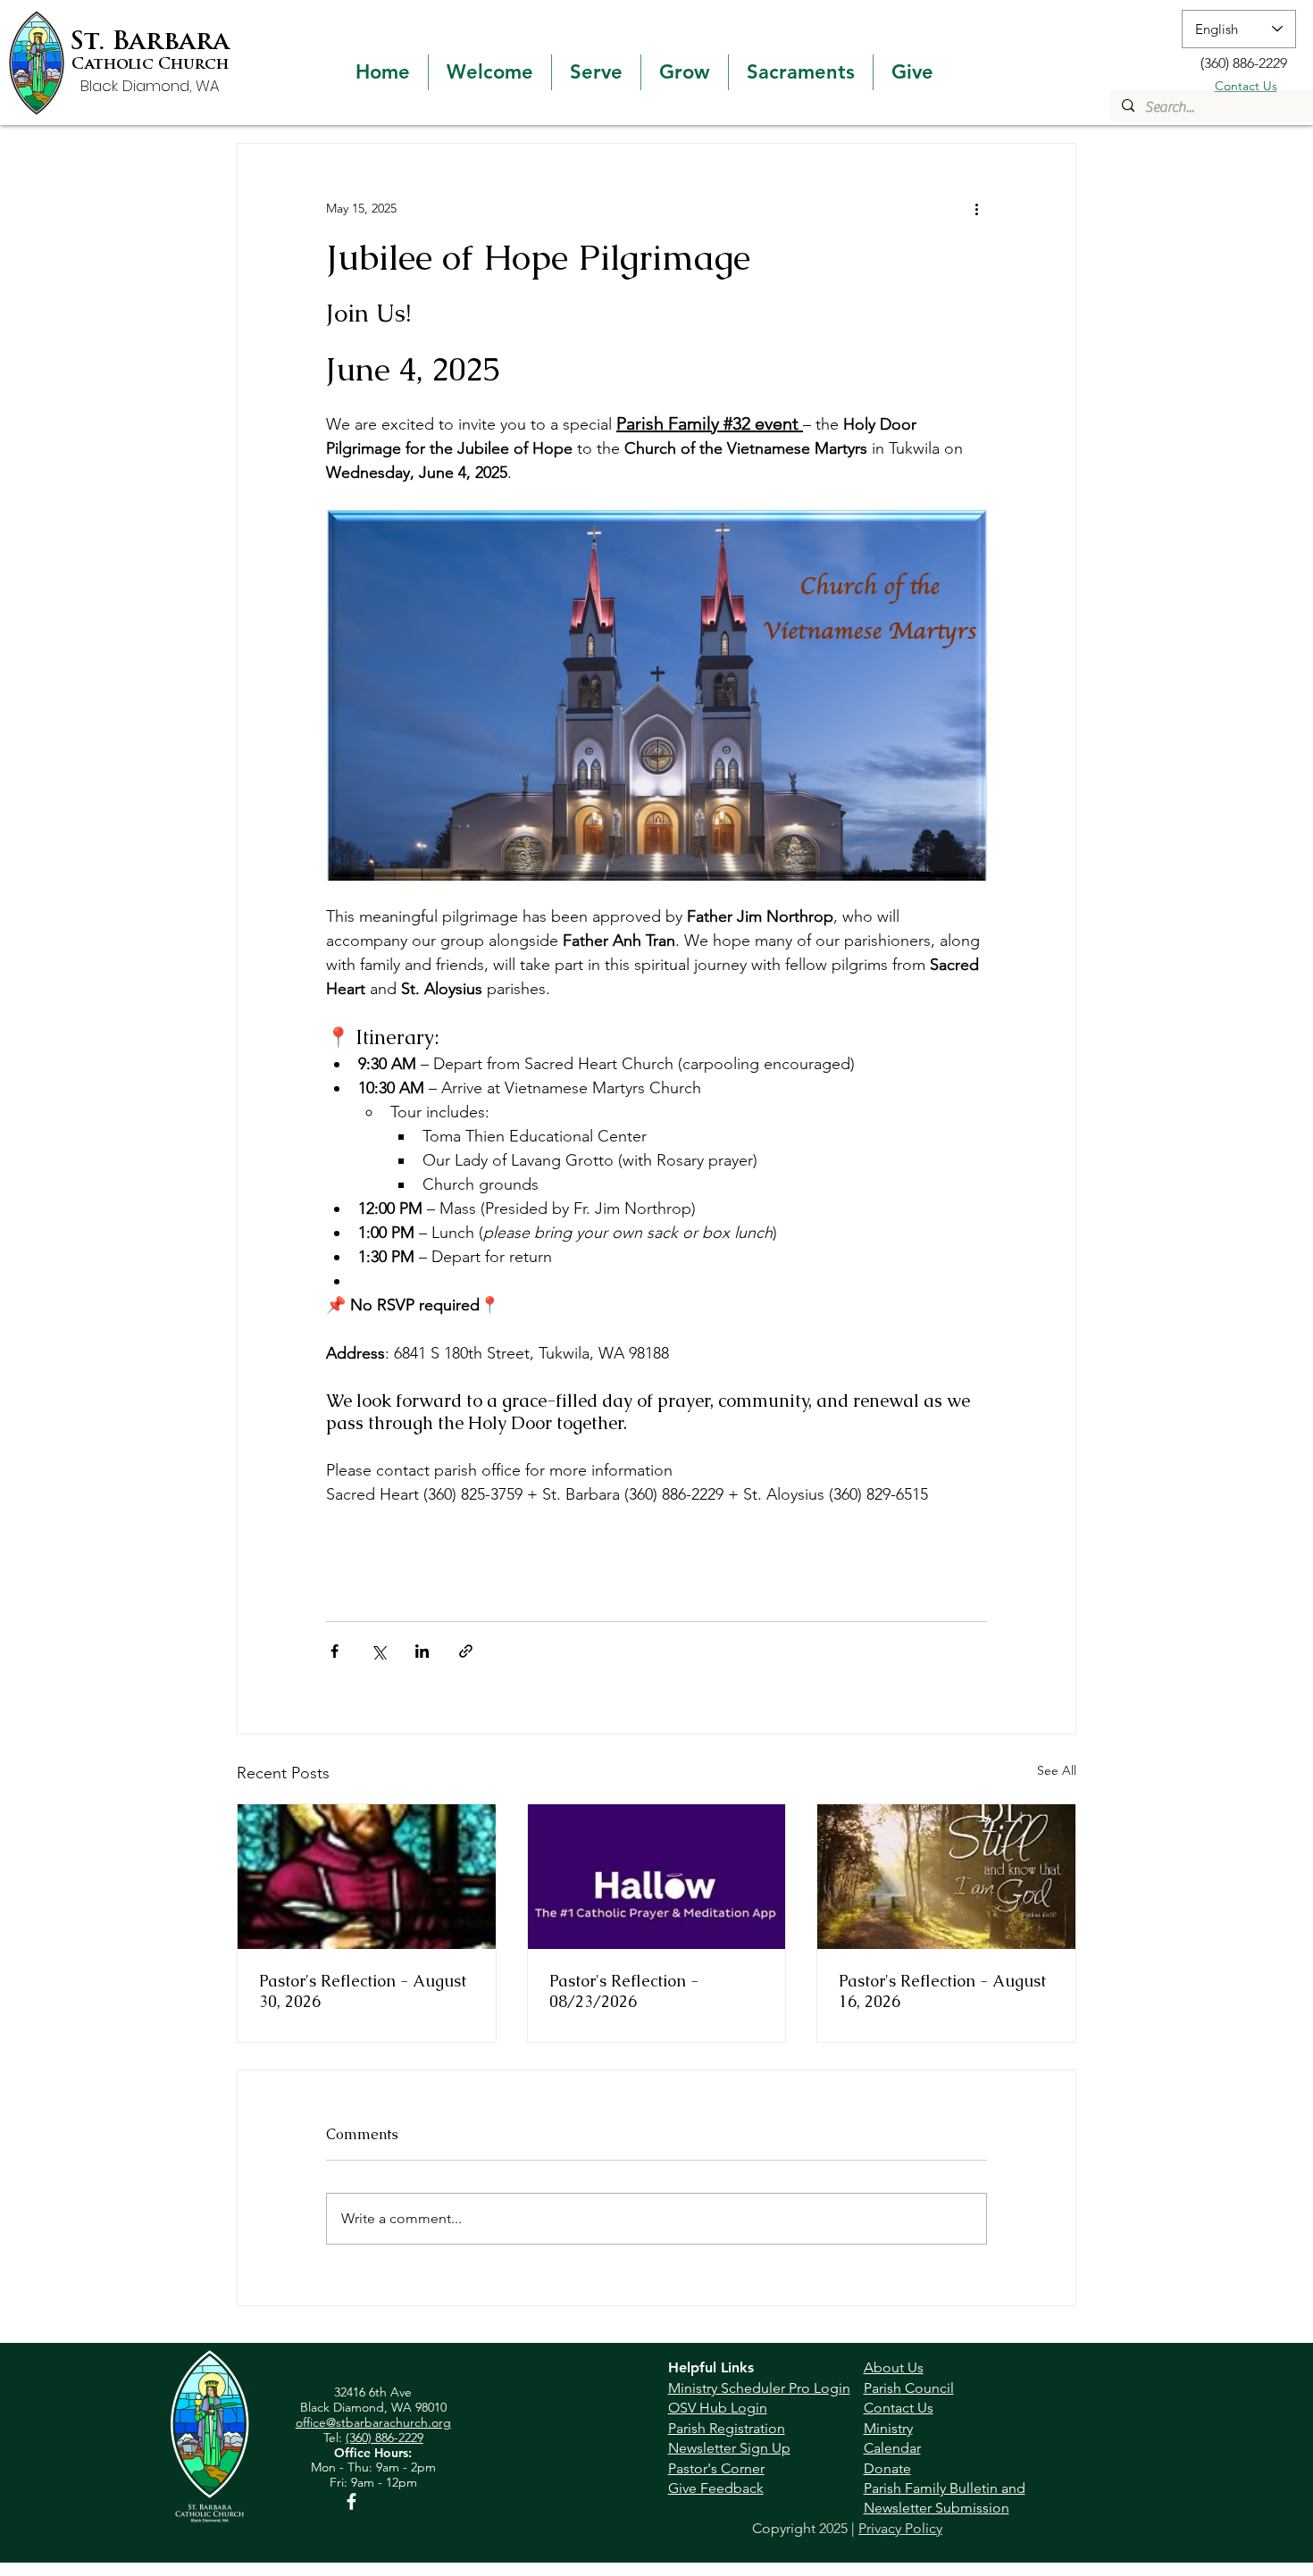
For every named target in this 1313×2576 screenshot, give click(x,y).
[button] (490, 72)
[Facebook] (351, 2501)
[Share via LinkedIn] (422, 1651)
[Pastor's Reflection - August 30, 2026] (367, 1877)
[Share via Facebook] (335, 1651)
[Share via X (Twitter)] (378, 1651)
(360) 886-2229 (385, 2438)
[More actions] (976, 208)
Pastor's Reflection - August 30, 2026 (363, 1991)
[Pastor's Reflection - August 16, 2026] (946, 1877)
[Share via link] (466, 1651)
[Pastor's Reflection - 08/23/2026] (657, 1877)
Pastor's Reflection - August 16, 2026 (942, 1991)
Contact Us (1246, 86)
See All (1057, 1770)
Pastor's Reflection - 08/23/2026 (624, 1991)
